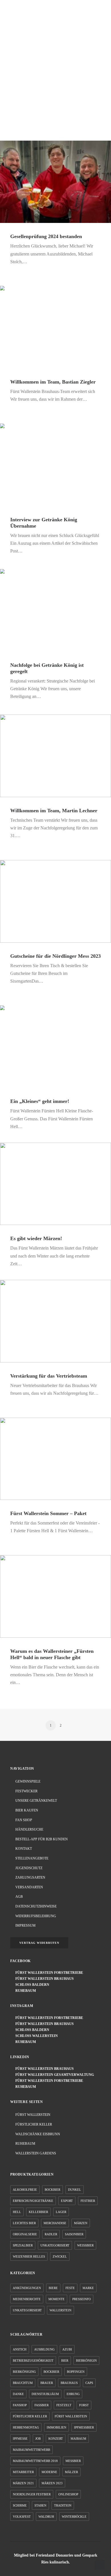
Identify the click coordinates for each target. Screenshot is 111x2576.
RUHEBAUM (24, 1991)
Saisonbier (74, 2234)
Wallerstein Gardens (36, 2153)
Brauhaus (69, 2383)
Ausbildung (44, 2349)
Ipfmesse (20, 2439)
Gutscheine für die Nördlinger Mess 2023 (55, 956)
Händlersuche (29, 1829)
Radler (51, 2234)
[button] (98, 15)
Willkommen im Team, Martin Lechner (54, 811)
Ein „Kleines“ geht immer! (40, 1101)
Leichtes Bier (24, 2223)
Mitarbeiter (23, 2472)
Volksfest (22, 2517)
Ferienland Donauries (55, 2555)
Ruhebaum (25, 2144)
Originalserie (25, 2234)
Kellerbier (38, 2212)
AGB (19, 1897)
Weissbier (85, 2245)
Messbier (73, 2461)
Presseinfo (82, 2299)
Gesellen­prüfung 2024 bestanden (46, 236)
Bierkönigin (86, 2360)
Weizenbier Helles (29, 2256)
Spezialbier (23, 2245)
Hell (17, 2212)
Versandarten (29, 1887)
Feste (70, 2288)
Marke (88, 2288)
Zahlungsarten (30, 1877)
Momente (56, 2299)
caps (89, 2383)
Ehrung (73, 2394)
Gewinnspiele (28, 1781)
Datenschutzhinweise (36, 1906)
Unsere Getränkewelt (36, 1801)
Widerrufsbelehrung (36, 1916)
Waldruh (46, 2517)
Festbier (88, 2201)
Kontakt (24, 1849)
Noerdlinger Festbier (32, 2494)
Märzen (81, 2223)
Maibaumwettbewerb (31, 2450)
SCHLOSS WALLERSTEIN (35, 2036)
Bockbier (53, 2190)
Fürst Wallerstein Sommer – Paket (48, 1513)
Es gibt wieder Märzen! (36, 1238)
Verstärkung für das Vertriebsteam (49, 1376)
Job (38, 2439)
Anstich (20, 2349)
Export (67, 2201)
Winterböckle (74, 2517)
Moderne (49, 2472)
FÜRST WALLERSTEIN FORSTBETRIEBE (48, 1973)
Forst (84, 2405)
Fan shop (24, 1820)
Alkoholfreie (25, 2190)
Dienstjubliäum (45, 2394)
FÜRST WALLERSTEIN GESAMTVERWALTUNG (53, 2075)
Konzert (56, 2439)
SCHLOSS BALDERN (31, 1985)
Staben (40, 2505)
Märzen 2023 (52, 2483)
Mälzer (71, 2472)
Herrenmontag (26, 2427)
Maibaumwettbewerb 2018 (35, 2461)
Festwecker (26, 1791)
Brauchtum (23, 2383)
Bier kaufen (27, 1810)
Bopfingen (76, 2372)
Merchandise (55, 2223)
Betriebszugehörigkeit (33, 2360)
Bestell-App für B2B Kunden (42, 1839)
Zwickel (60, 2256)
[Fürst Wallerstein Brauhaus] (19, 15)
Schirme (20, 2505)
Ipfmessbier (84, 2427)
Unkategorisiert (55, 2245)
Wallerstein (60, 2310)
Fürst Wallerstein (33, 2115)
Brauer (47, 2383)
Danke (18, 2394)
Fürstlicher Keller (34, 2124)
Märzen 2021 (23, 2483)
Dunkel (75, 2190)
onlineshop (68, 2494)
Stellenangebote (32, 1858)
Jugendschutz (29, 1868)
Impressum (25, 1925)
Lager (61, 2212)
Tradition (63, 2505)
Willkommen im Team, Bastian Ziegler (53, 382)
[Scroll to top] (100, 2564)
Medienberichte (27, 2299)
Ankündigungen (27, 2288)
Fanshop (20, 2405)
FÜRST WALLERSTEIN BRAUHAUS (43, 1979)
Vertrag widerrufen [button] (39, 1943)
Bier (65, 2360)
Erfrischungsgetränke (33, 2201)
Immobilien (56, 2427)
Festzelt (64, 2405)
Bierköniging (24, 2372)
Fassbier (42, 2405)
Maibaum (78, 2439)
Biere (53, 2288)
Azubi (67, 2349)
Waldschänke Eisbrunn (38, 2134)
